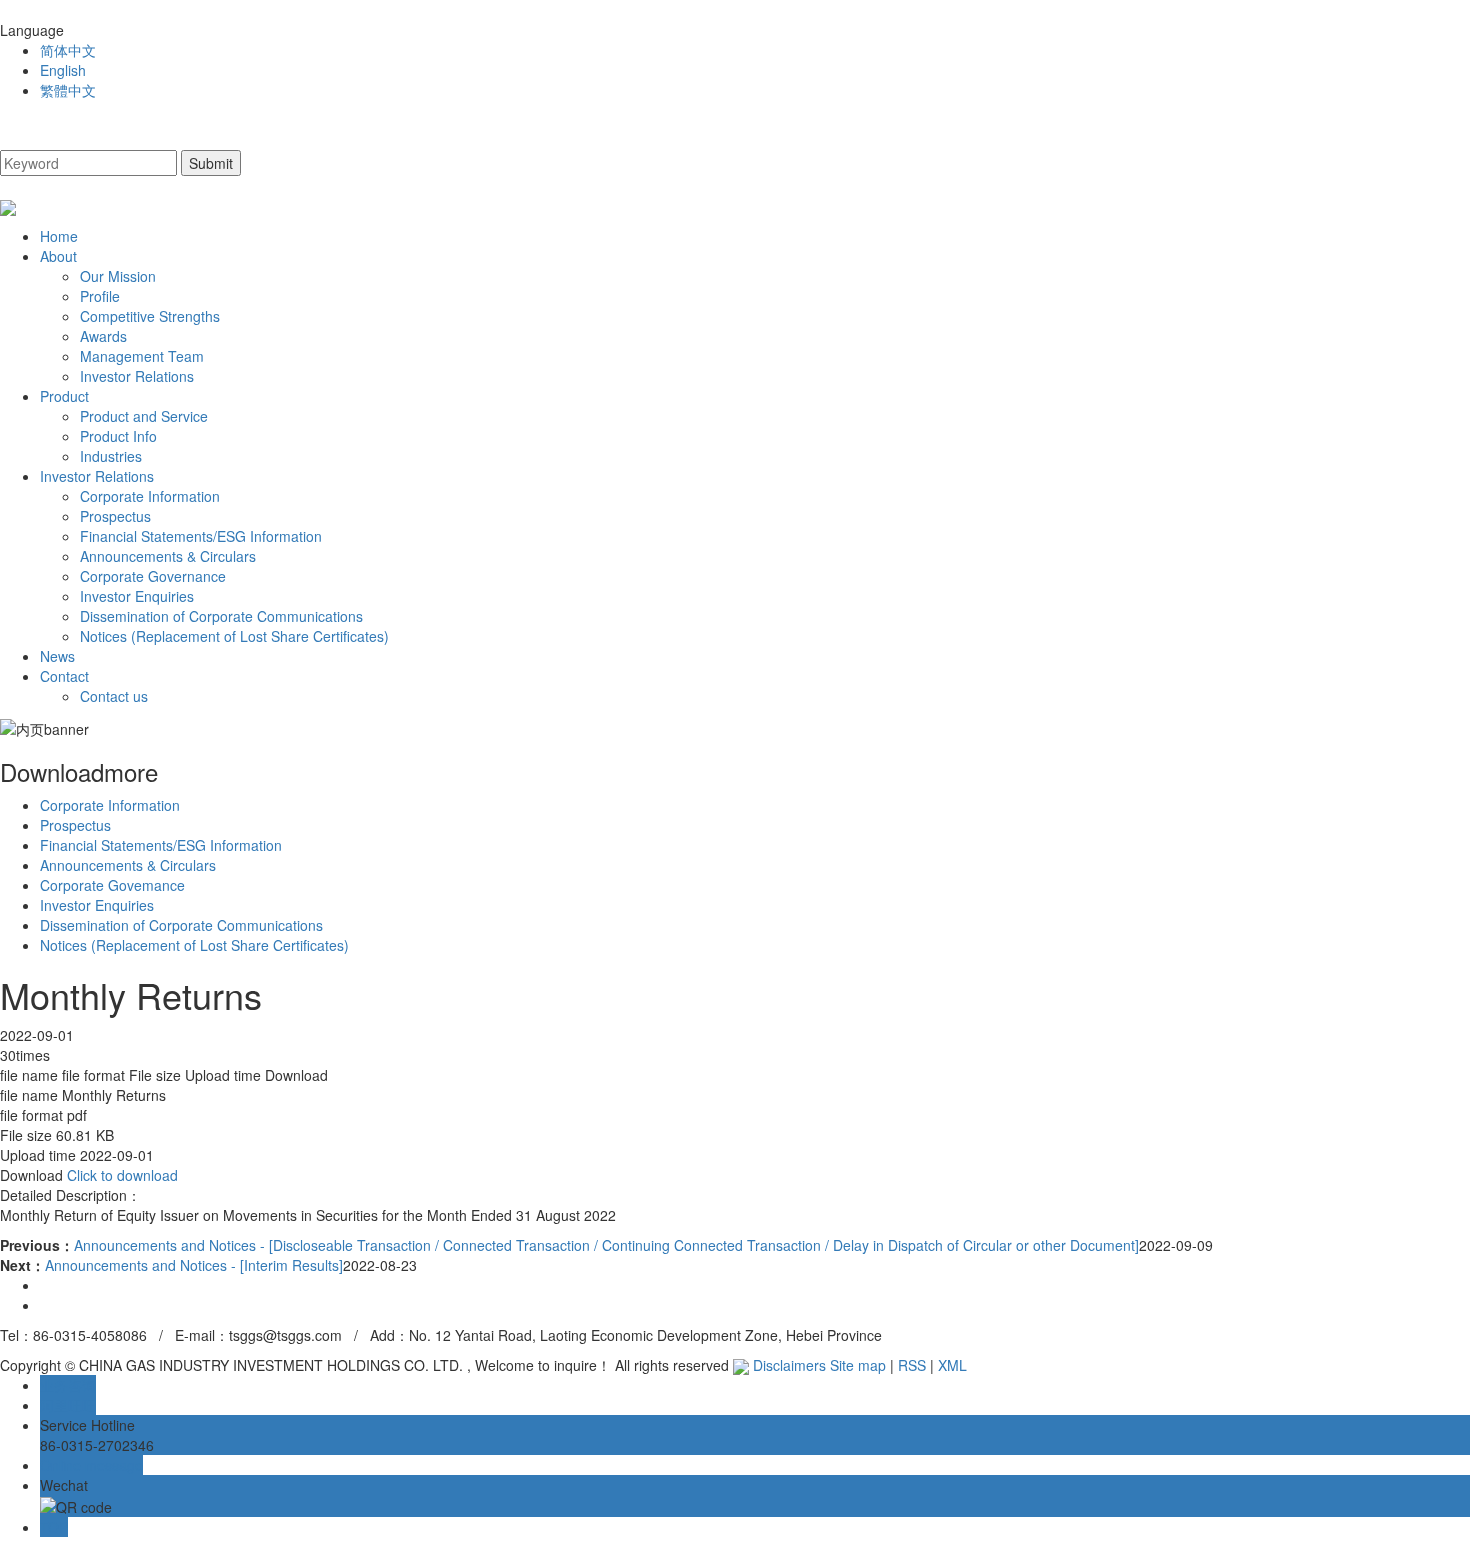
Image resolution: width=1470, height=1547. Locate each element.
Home (59, 236)
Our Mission (118, 276)
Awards (103, 336)
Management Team (142, 356)
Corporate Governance (153, 576)
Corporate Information (150, 496)
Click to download (122, 1175)
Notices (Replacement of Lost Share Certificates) (234, 636)
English (63, 70)
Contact (64, 676)
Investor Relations (137, 376)
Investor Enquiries (137, 596)
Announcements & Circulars (168, 556)
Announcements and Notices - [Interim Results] (194, 1265)
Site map (858, 1365)
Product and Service (144, 416)
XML (952, 1365)
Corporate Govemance (112, 885)
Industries (111, 456)
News (57, 656)
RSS (912, 1365)
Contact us (114, 696)
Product (64, 396)
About (58, 256)
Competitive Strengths (150, 316)
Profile (100, 296)
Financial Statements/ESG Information (201, 536)
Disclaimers (789, 1365)
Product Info (118, 436)
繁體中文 (68, 90)
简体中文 (68, 50)
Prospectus (115, 516)
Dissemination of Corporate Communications (221, 616)
